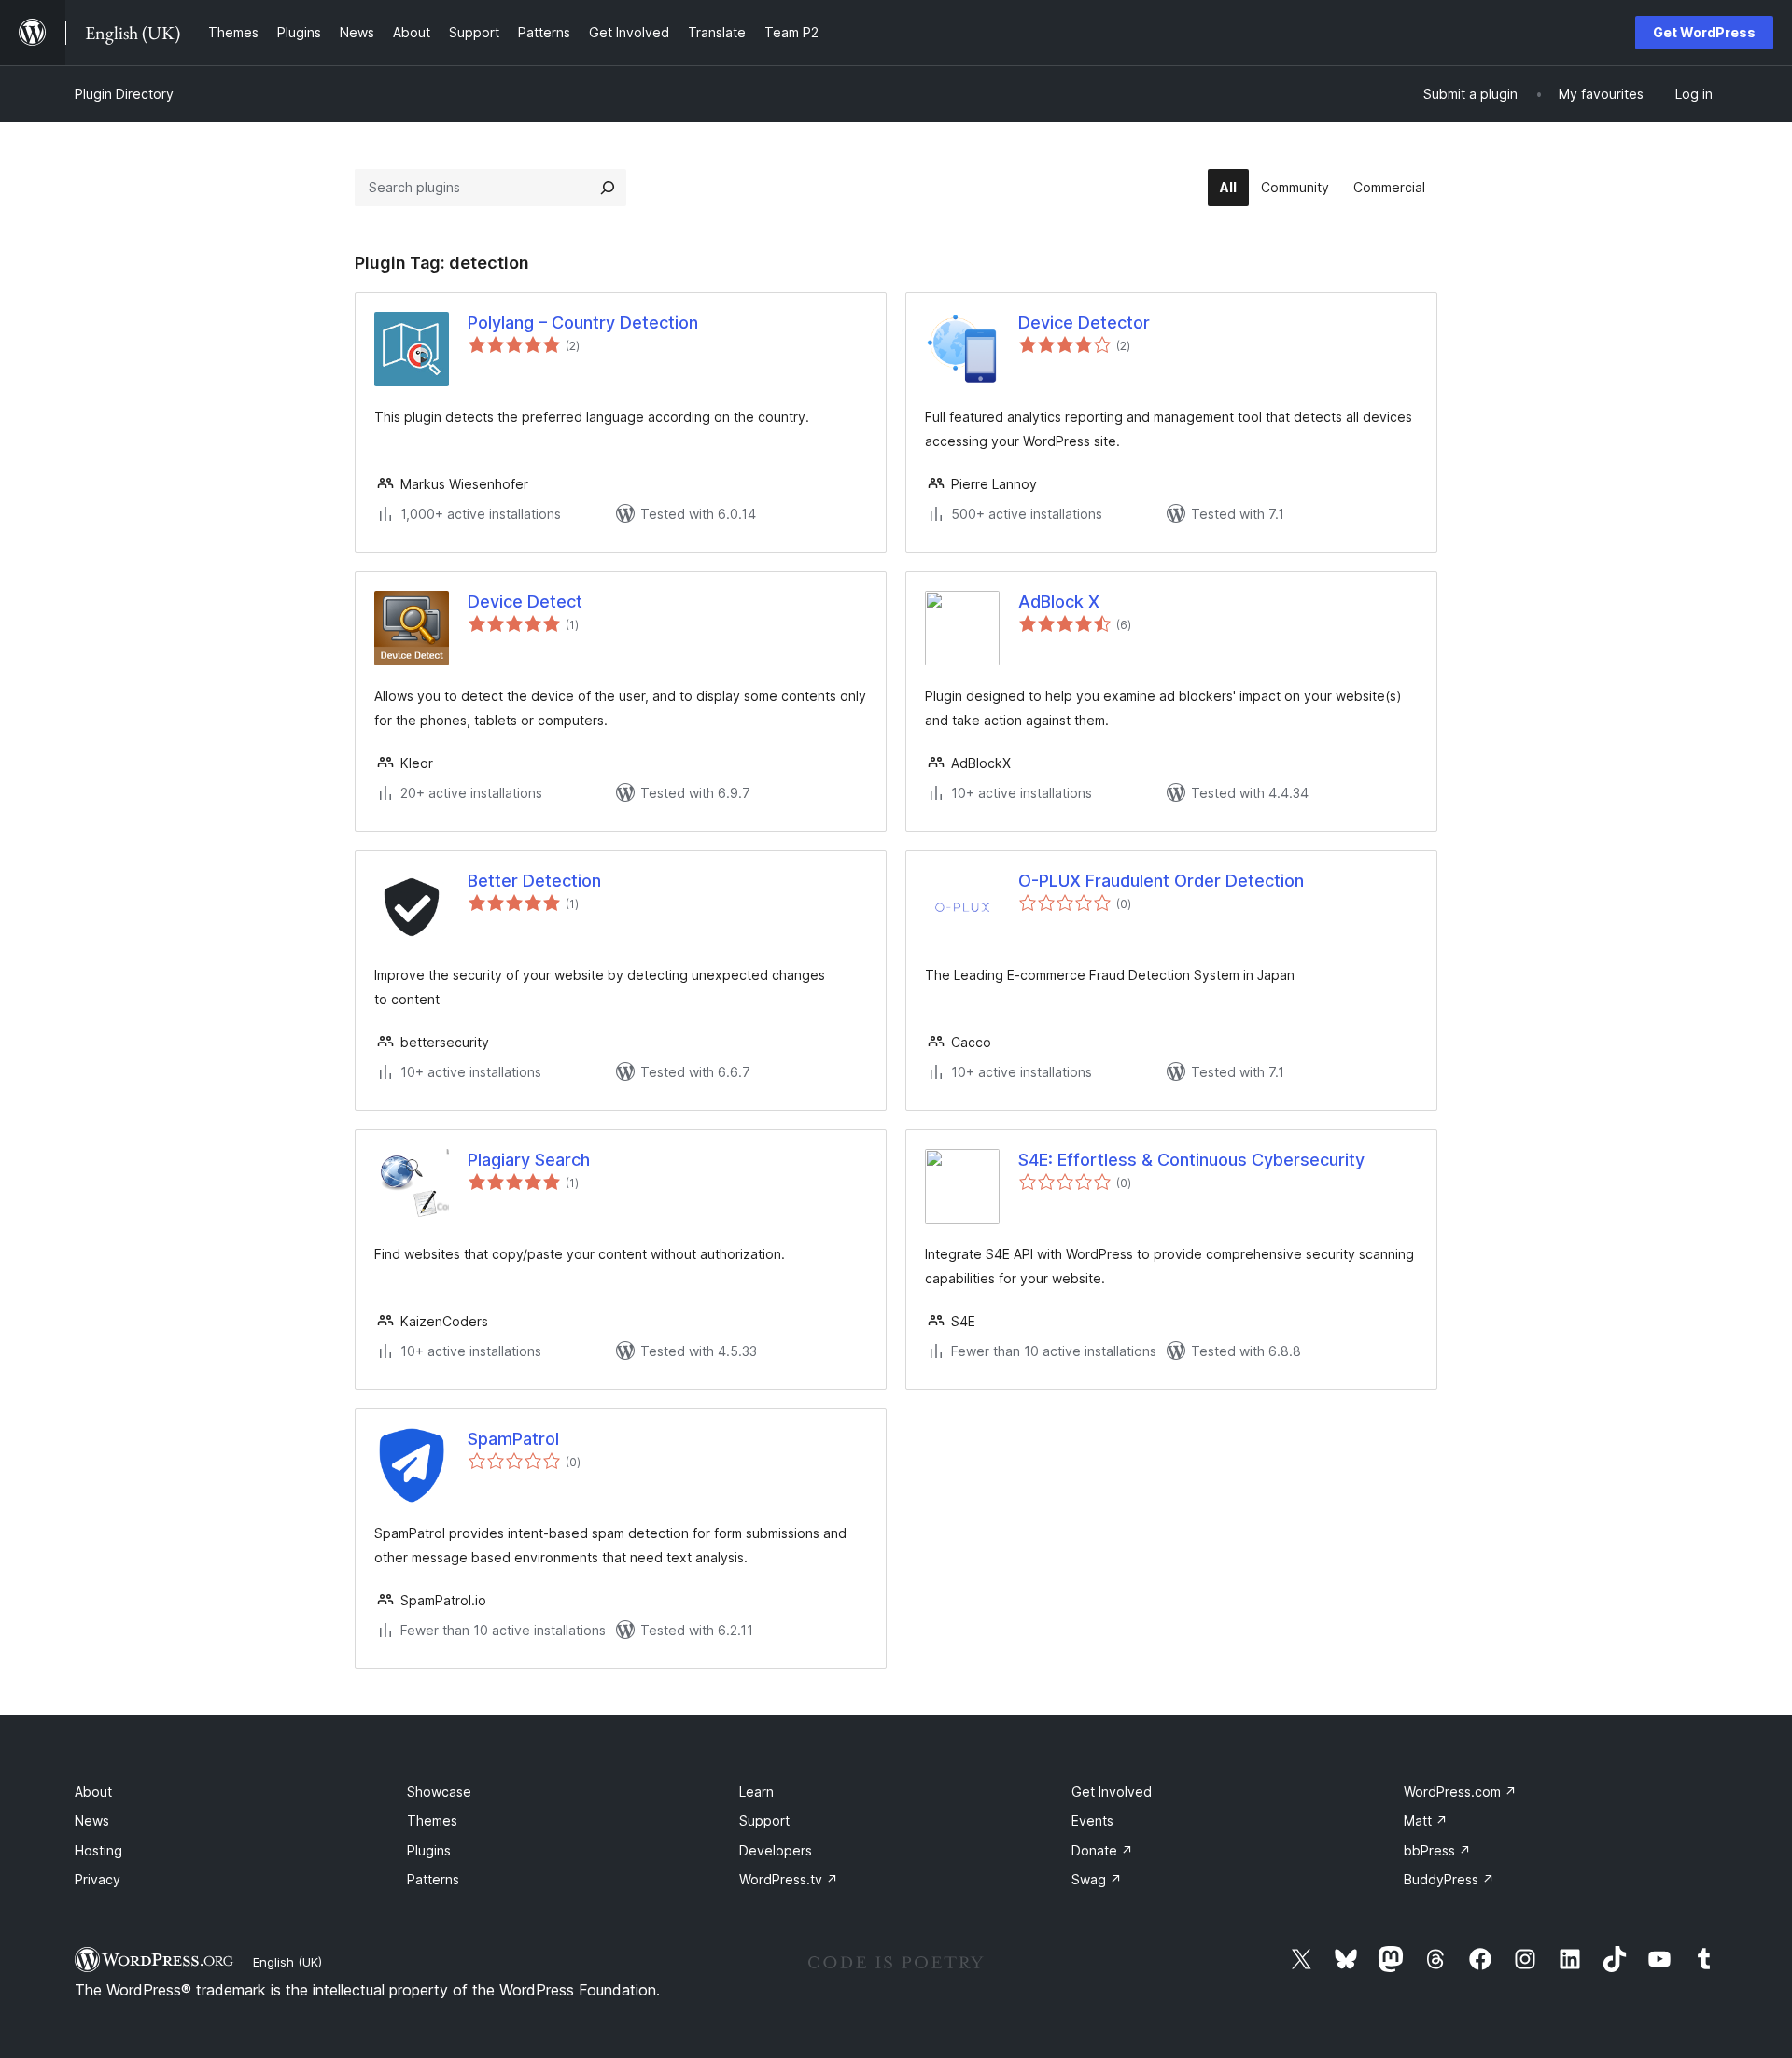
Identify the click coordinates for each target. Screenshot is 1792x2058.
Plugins (429, 1850)
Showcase (439, 1792)
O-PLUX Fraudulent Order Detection (1161, 881)
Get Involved (1112, 1792)
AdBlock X (1059, 602)
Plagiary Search (529, 1160)
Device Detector (1084, 322)
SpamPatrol (513, 1439)
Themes (432, 1820)
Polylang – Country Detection (583, 322)
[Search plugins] (608, 188)
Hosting (98, 1850)
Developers (776, 1850)
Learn (756, 1792)
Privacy (98, 1879)
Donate (1102, 1850)
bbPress (1437, 1850)
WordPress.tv (789, 1879)
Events (1092, 1820)
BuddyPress (1449, 1879)
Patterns (433, 1879)
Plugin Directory (124, 94)
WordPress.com (1460, 1792)
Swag (1097, 1879)
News (92, 1820)
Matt (1426, 1820)
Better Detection (534, 881)
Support (764, 1820)
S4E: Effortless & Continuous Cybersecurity (1191, 1160)
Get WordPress (1704, 32)
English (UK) (287, 1962)
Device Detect (525, 602)
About (93, 1792)
